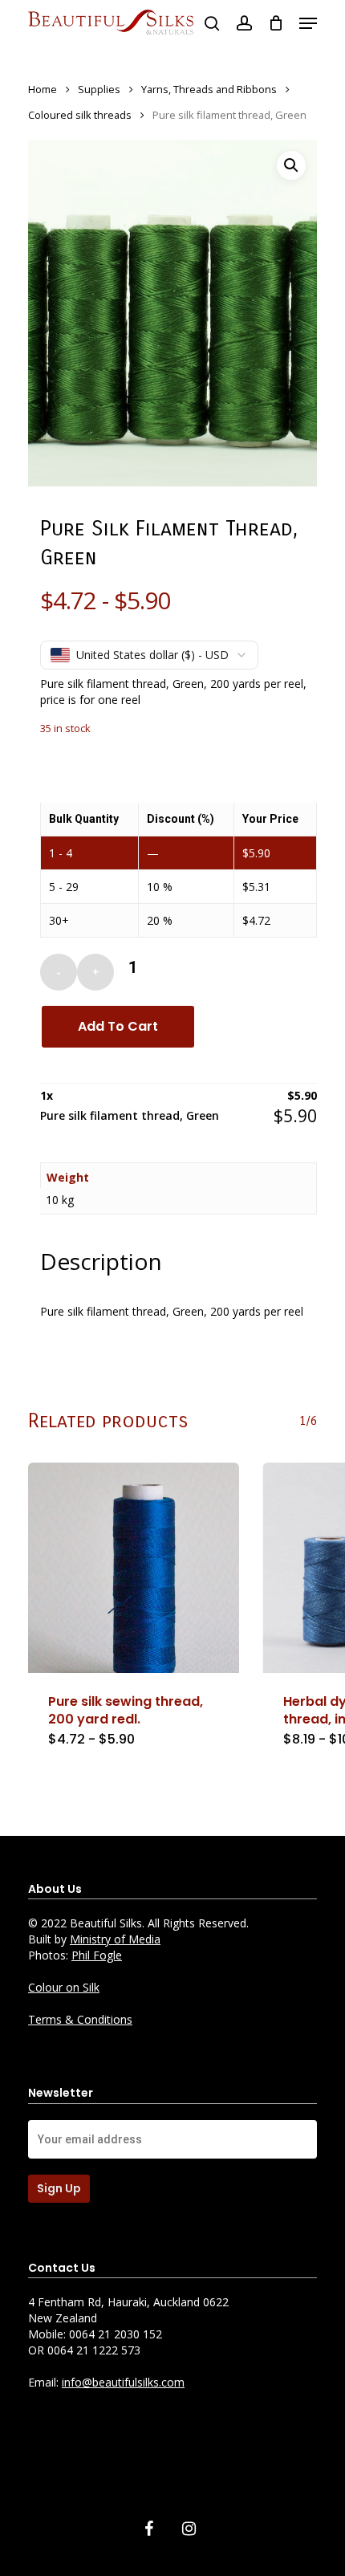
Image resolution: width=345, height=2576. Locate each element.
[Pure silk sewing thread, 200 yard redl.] (134, 1568)
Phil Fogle (97, 1955)
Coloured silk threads (80, 115)
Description (101, 1261)
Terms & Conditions (80, 2019)
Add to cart (118, 1026)
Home (43, 89)
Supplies (99, 89)
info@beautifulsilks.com (123, 2382)
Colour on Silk (64, 1987)
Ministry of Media (115, 1939)
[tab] (178, 1261)
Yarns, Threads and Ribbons (209, 89)
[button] (291, 165)
